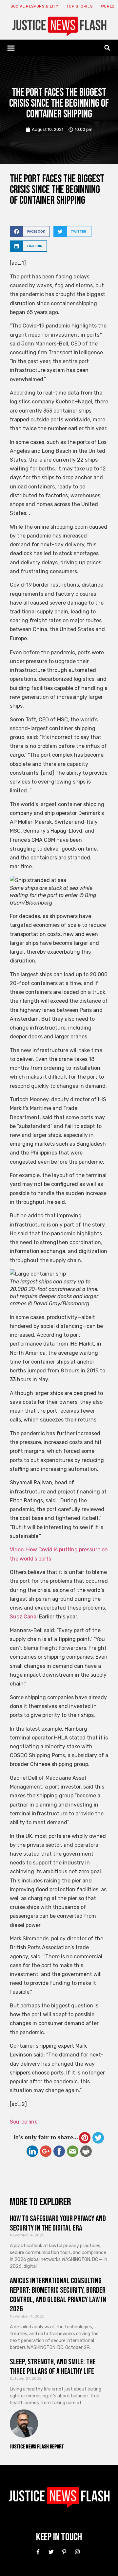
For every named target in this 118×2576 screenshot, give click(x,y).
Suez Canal (24, 1617)
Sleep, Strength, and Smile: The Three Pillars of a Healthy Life (53, 2367)
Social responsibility (34, 6)
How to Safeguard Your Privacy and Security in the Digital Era (58, 2223)
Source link (23, 2122)
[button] (11, 48)
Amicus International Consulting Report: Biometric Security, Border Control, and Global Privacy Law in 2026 (58, 2295)
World (108, 6)
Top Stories (80, 6)
